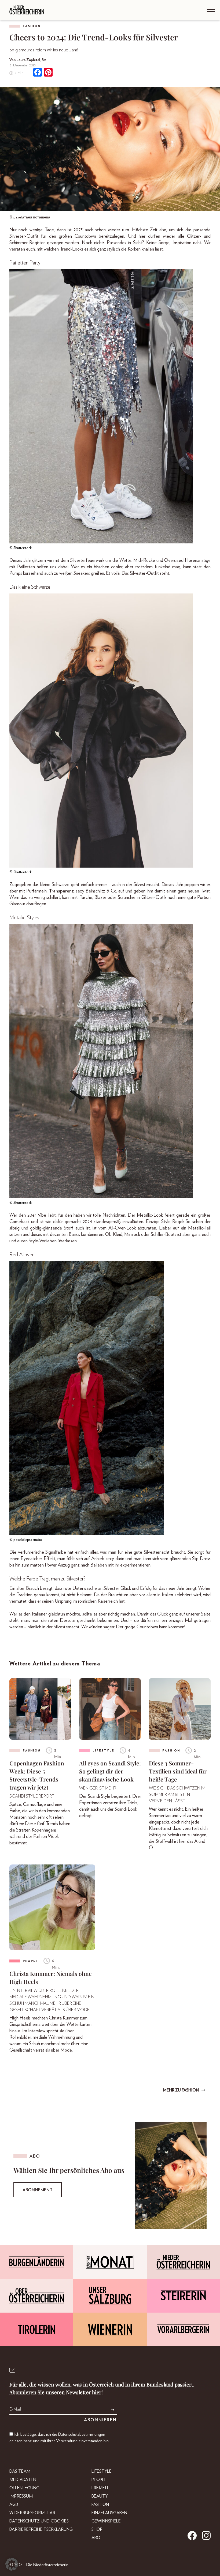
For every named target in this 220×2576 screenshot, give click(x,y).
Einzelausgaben (109, 2513)
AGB (14, 2505)
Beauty (100, 2496)
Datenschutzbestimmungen (82, 2434)
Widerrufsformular (32, 2513)
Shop (97, 2529)
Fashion (32, 26)
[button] (12, 2564)
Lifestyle (102, 2471)
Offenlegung (24, 2488)
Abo (96, 2538)
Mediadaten (23, 2480)
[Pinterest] (48, 73)
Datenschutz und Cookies (39, 2521)
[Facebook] (38, 73)
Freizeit (100, 2488)
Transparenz (61, 891)
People (99, 2480)
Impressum (21, 2496)
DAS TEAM (20, 2471)
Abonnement (38, 2190)
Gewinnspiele (106, 2521)
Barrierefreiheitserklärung (41, 2529)
